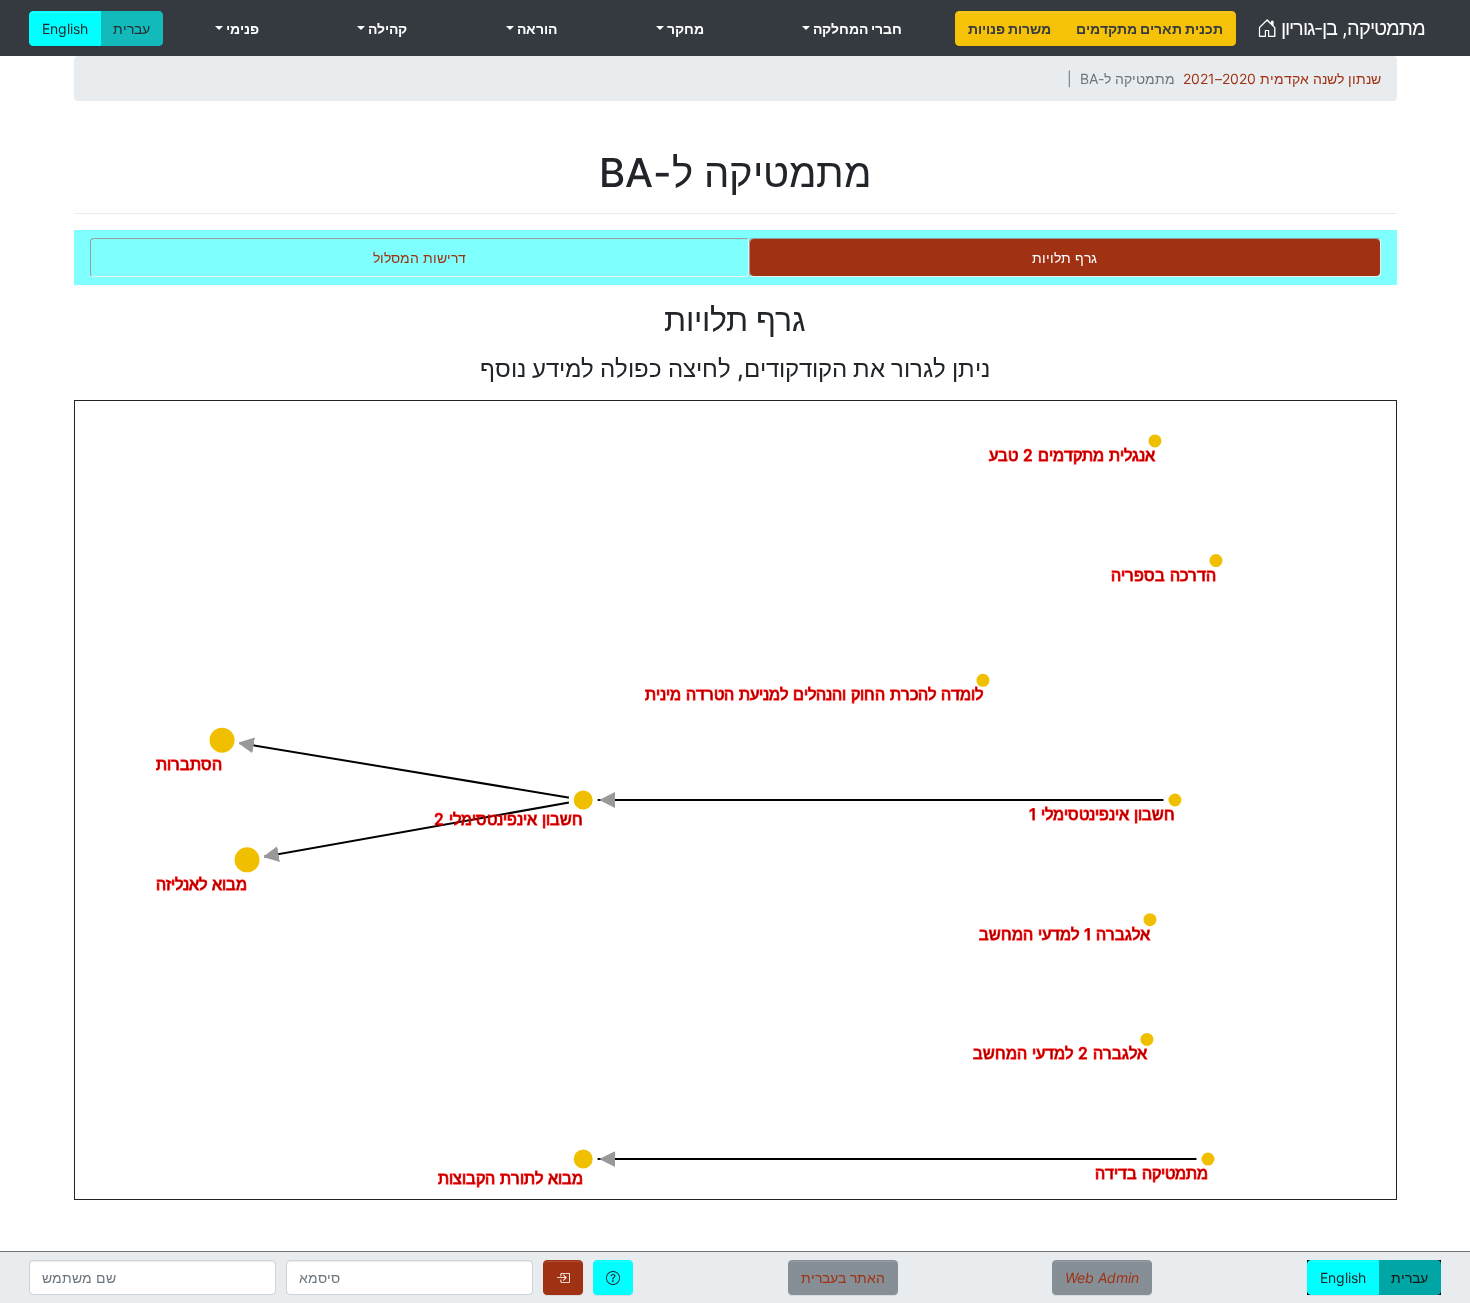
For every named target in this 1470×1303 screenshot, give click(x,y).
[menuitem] (1009, 28)
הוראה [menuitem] (535, 28)
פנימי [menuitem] (241, 28)
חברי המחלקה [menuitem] (856, 28)
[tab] (1065, 257)
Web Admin (1102, 1277)
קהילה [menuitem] (386, 28)
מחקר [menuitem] (684, 28)
